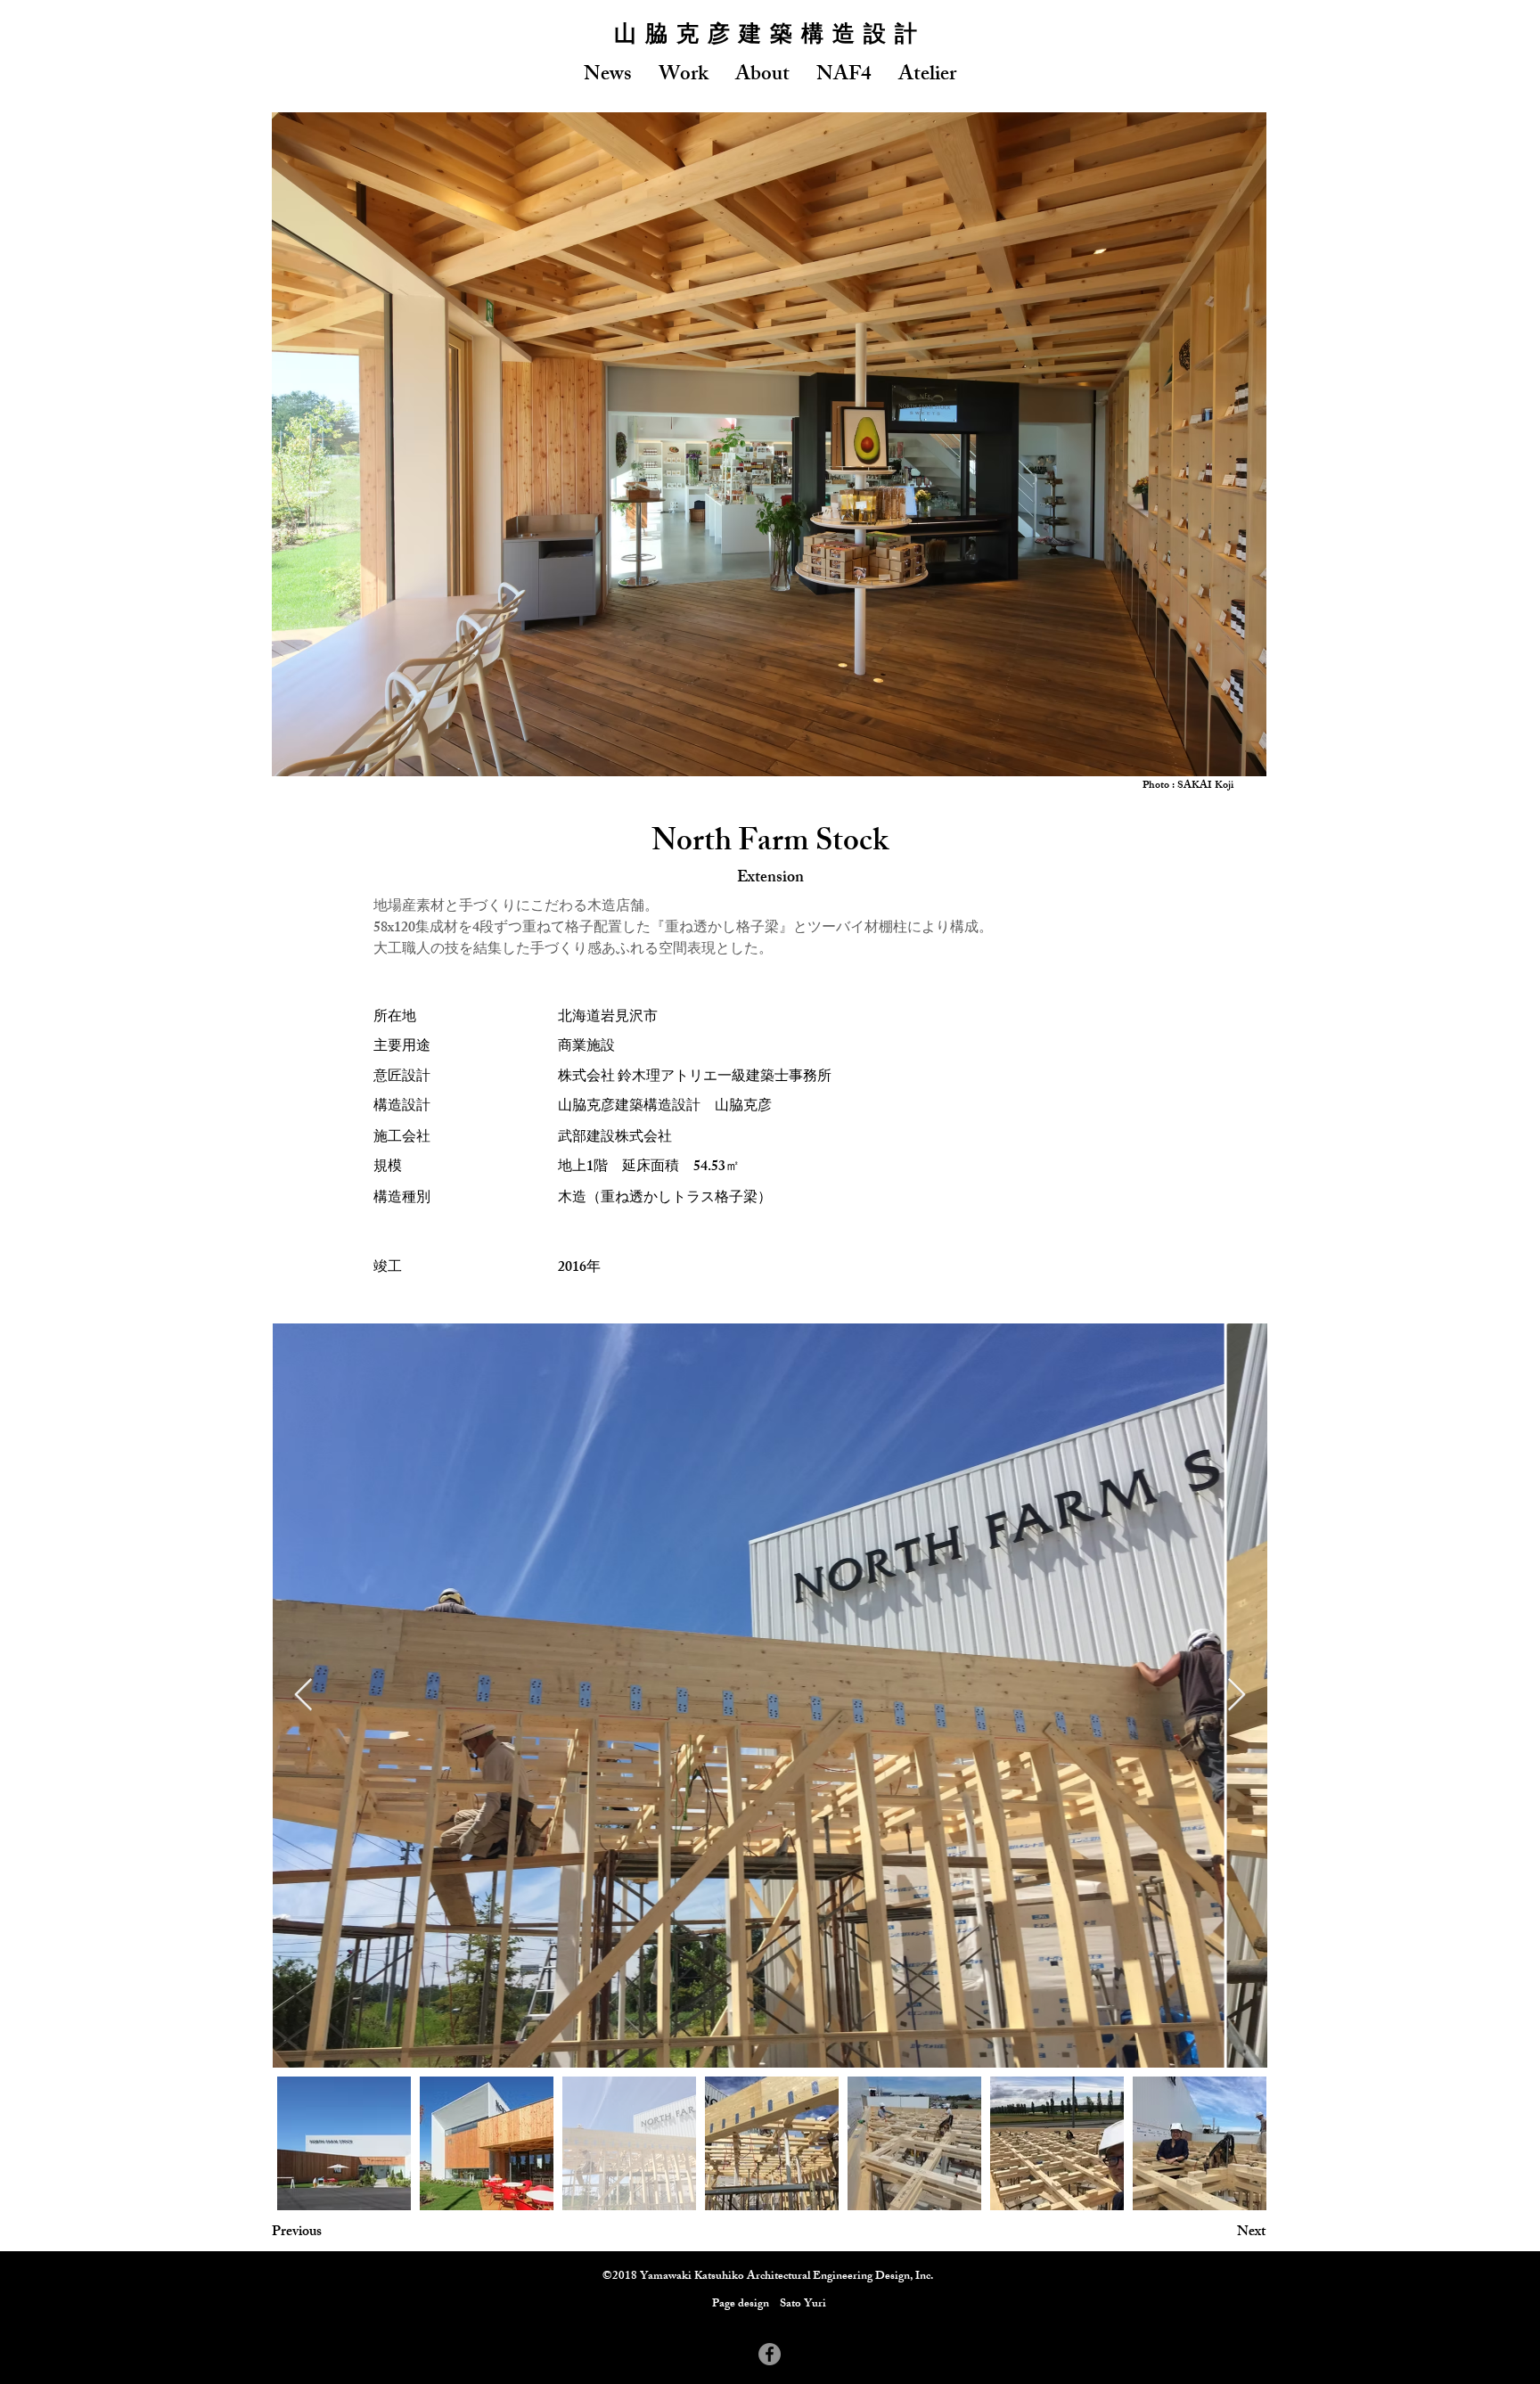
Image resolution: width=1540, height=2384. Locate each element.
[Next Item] (1237, 1696)
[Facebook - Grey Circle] (770, 2354)
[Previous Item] (303, 1696)
